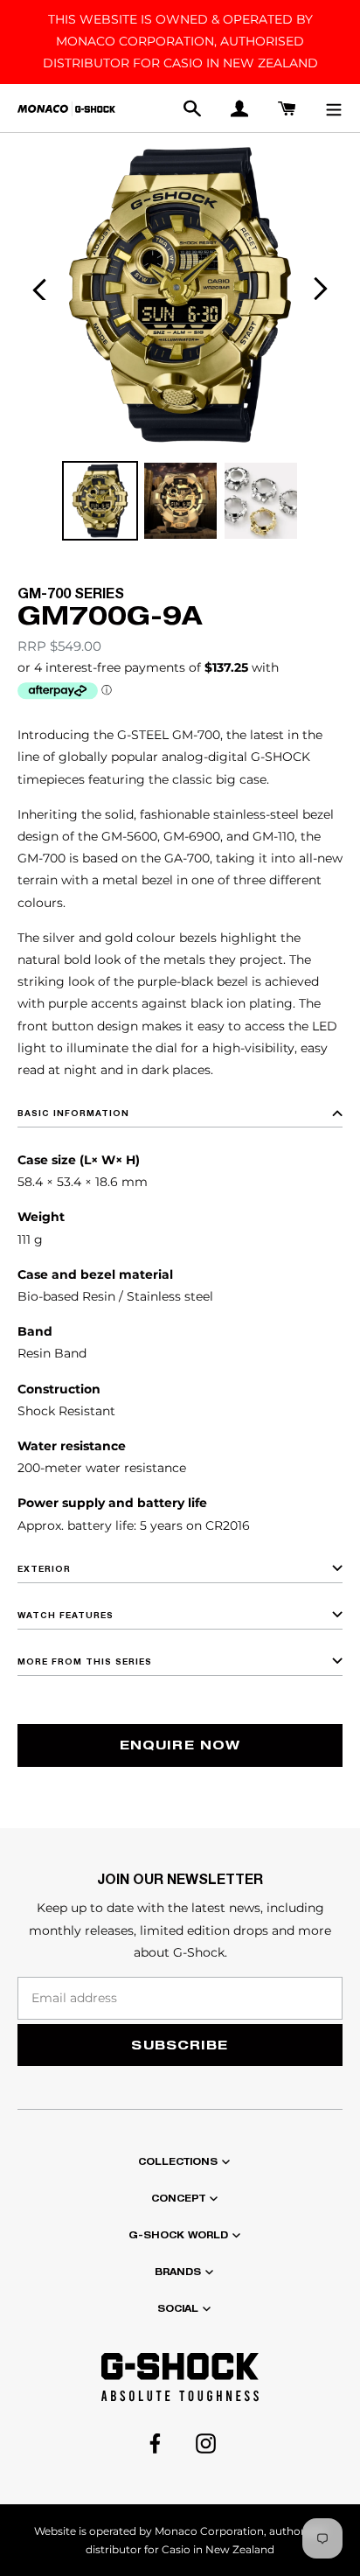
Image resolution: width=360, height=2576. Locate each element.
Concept (178, 2198)
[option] (100, 501)
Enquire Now (180, 1745)
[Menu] (334, 108)
